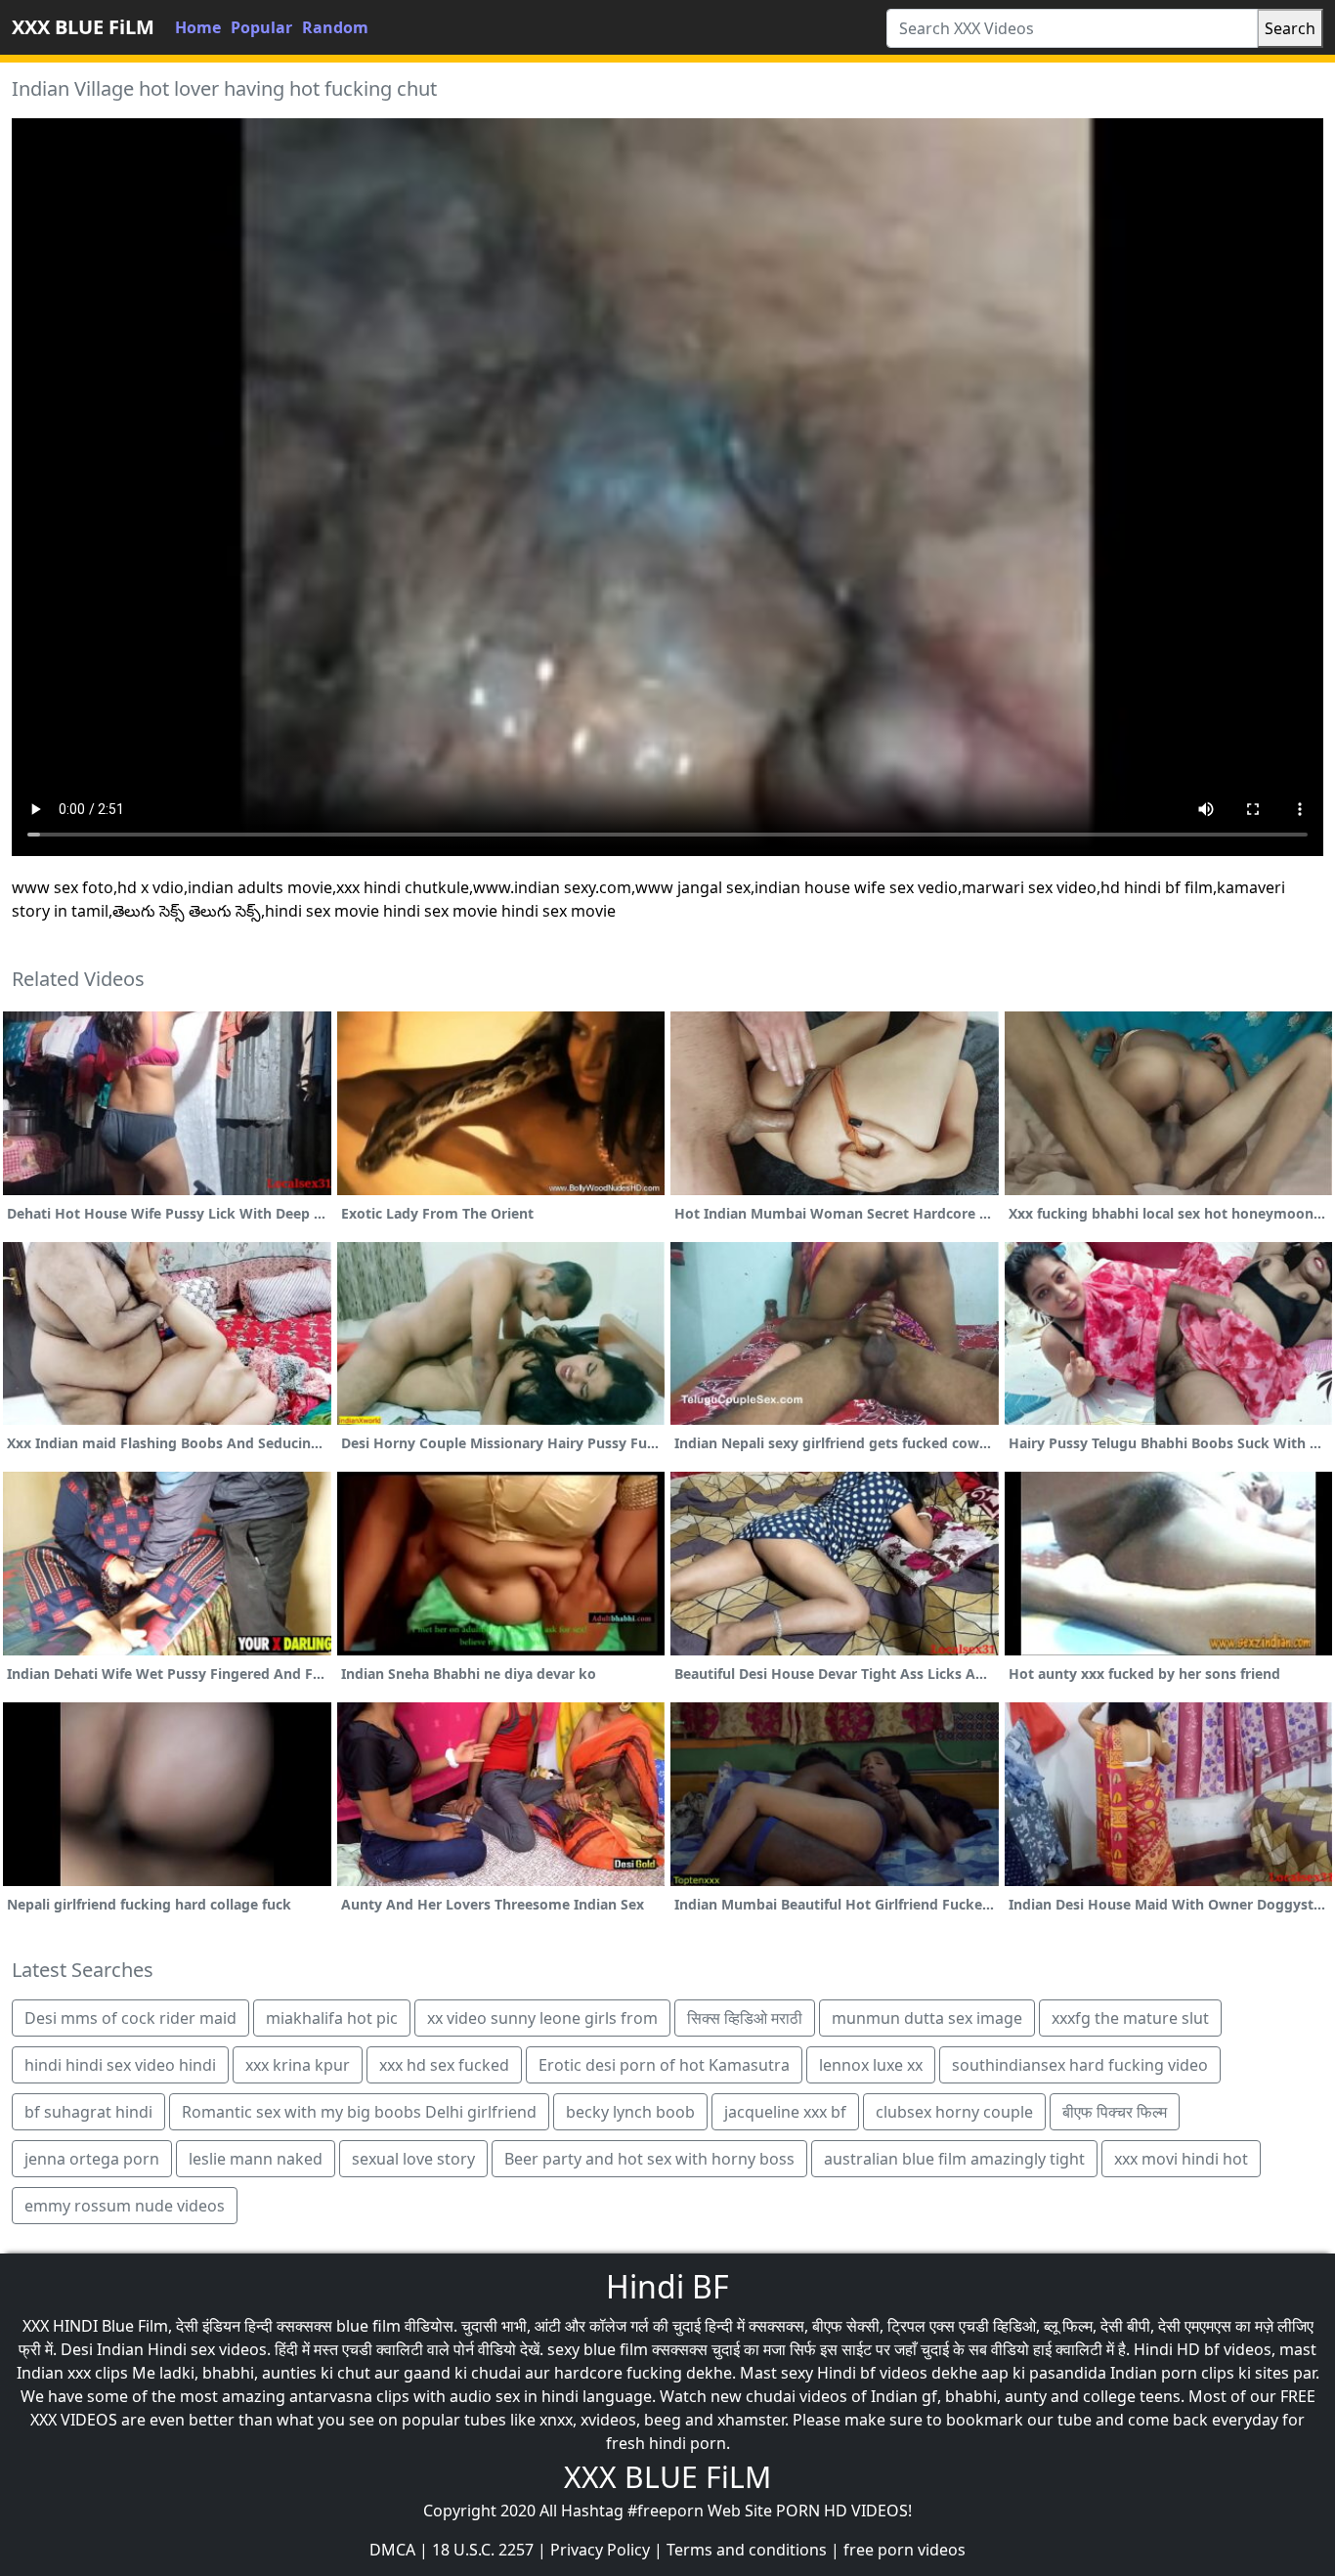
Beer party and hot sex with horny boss (649, 2159)
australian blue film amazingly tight (954, 2159)
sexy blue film (598, 2349)
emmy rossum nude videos (125, 2206)
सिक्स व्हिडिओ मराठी (745, 2018)
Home (198, 27)
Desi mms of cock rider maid (130, 2018)
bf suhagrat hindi (88, 2112)
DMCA (392, 2550)
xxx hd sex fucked (444, 2065)
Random (335, 27)
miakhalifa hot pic (332, 2018)
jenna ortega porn (92, 2159)
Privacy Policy (600, 2550)
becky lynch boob (630, 2112)
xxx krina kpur (298, 2065)
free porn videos (904, 2550)
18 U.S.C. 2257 (483, 2550)
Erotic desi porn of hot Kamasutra (664, 2065)
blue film (368, 2326)
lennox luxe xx (871, 2065)
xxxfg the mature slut (1130, 2018)
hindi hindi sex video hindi (120, 2065)
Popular (261, 27)
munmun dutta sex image (927, 2018)
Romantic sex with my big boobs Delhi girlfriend (359, 2112)
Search (1290, 28)
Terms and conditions (747, 2550)
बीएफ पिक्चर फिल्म (1115, 2112)
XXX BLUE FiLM (83, 27)
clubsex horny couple (954, 2112)
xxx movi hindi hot (1181, 2159)
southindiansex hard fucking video (1080, 2065)
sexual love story (413, 2159)
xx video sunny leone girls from (542, 2018)
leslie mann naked (256, 2159)
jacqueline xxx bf (785, 2112)
